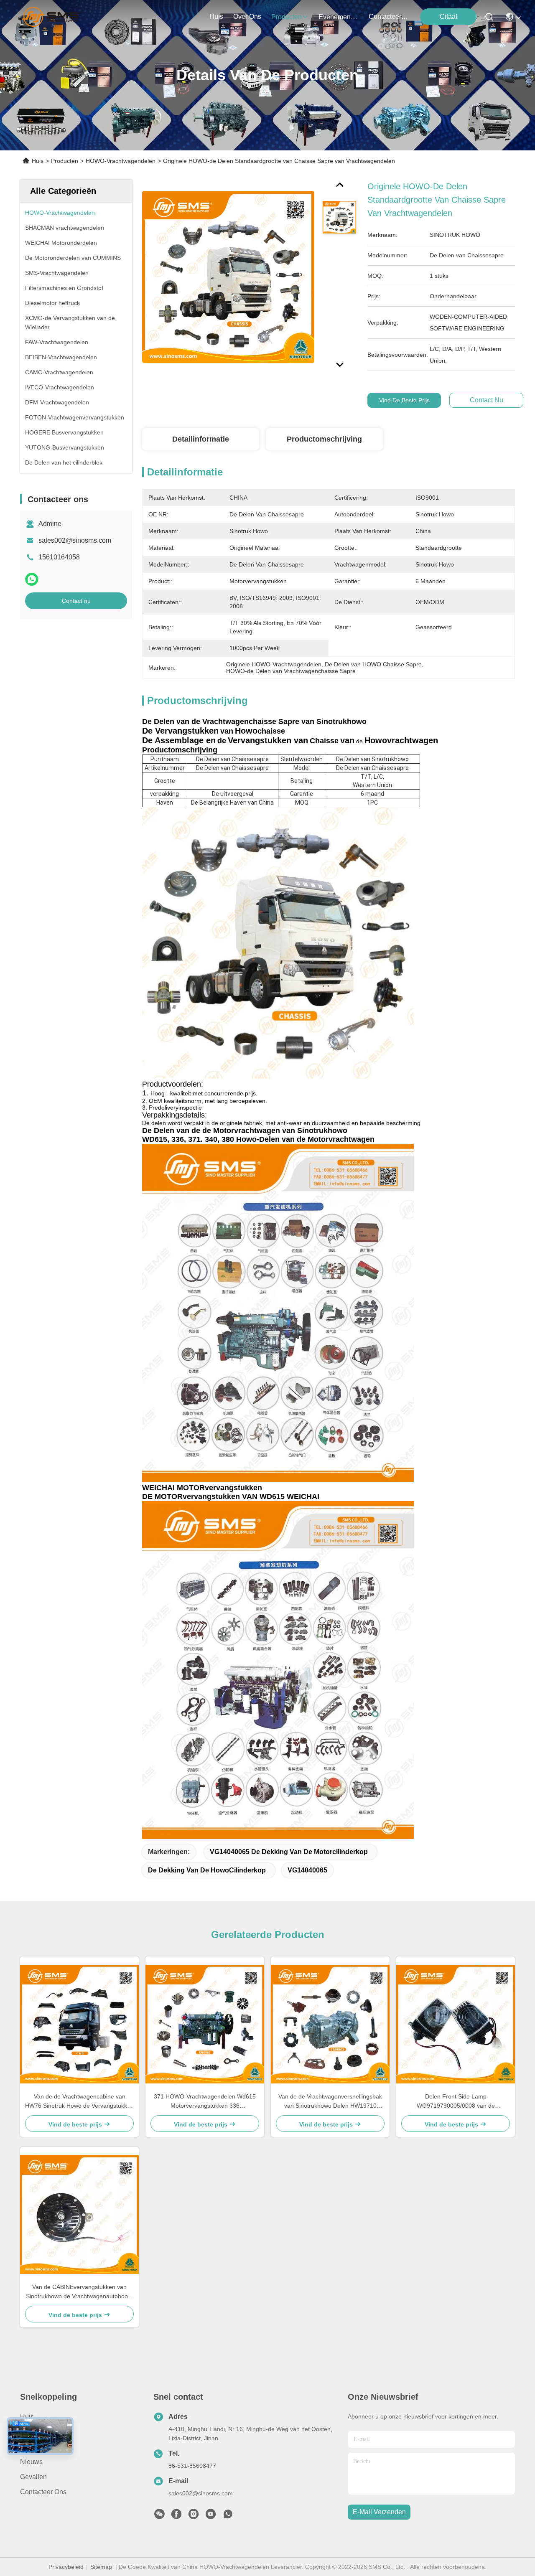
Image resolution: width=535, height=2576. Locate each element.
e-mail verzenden (379, 2512)
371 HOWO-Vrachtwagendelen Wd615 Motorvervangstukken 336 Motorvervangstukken (205, 2102)
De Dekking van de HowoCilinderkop (207, 1870)
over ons (247, 17)
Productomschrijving (324, 439)
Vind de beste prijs (404, 400)
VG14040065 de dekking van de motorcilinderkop (289, 1852)
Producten (65, 161)
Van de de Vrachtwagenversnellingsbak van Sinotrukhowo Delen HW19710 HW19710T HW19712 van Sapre (330, 2102)
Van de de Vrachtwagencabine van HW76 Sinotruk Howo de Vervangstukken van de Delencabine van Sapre (79, 2102)
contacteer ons (389, 17)
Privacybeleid (66, 2567)
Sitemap (101, 2567)
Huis (216, 17)
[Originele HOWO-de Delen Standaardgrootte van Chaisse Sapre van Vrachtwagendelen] (228, 277)
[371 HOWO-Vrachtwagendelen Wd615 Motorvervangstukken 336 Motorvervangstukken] (205, 2024)
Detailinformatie (201, 439)
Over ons (34, 2432)
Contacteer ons (43, 2492)
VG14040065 (307, 1870)
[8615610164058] (228, 2516)
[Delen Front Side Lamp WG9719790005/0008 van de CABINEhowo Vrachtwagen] (456, 2024)
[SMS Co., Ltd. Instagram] (194, 2516)
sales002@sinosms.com (75, 540)
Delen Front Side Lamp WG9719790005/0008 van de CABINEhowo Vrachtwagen (456, 2102)
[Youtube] (211, 2516)
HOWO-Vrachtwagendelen (121, 161)
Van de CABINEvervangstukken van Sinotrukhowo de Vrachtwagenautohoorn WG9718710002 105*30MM (80, 2292)
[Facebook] (176, 2516)
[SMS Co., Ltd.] (52, 17)
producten (287, 17)
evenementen (339, 17)
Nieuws (31, 2462)
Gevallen (33, 2477)
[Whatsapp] (32, 579)
